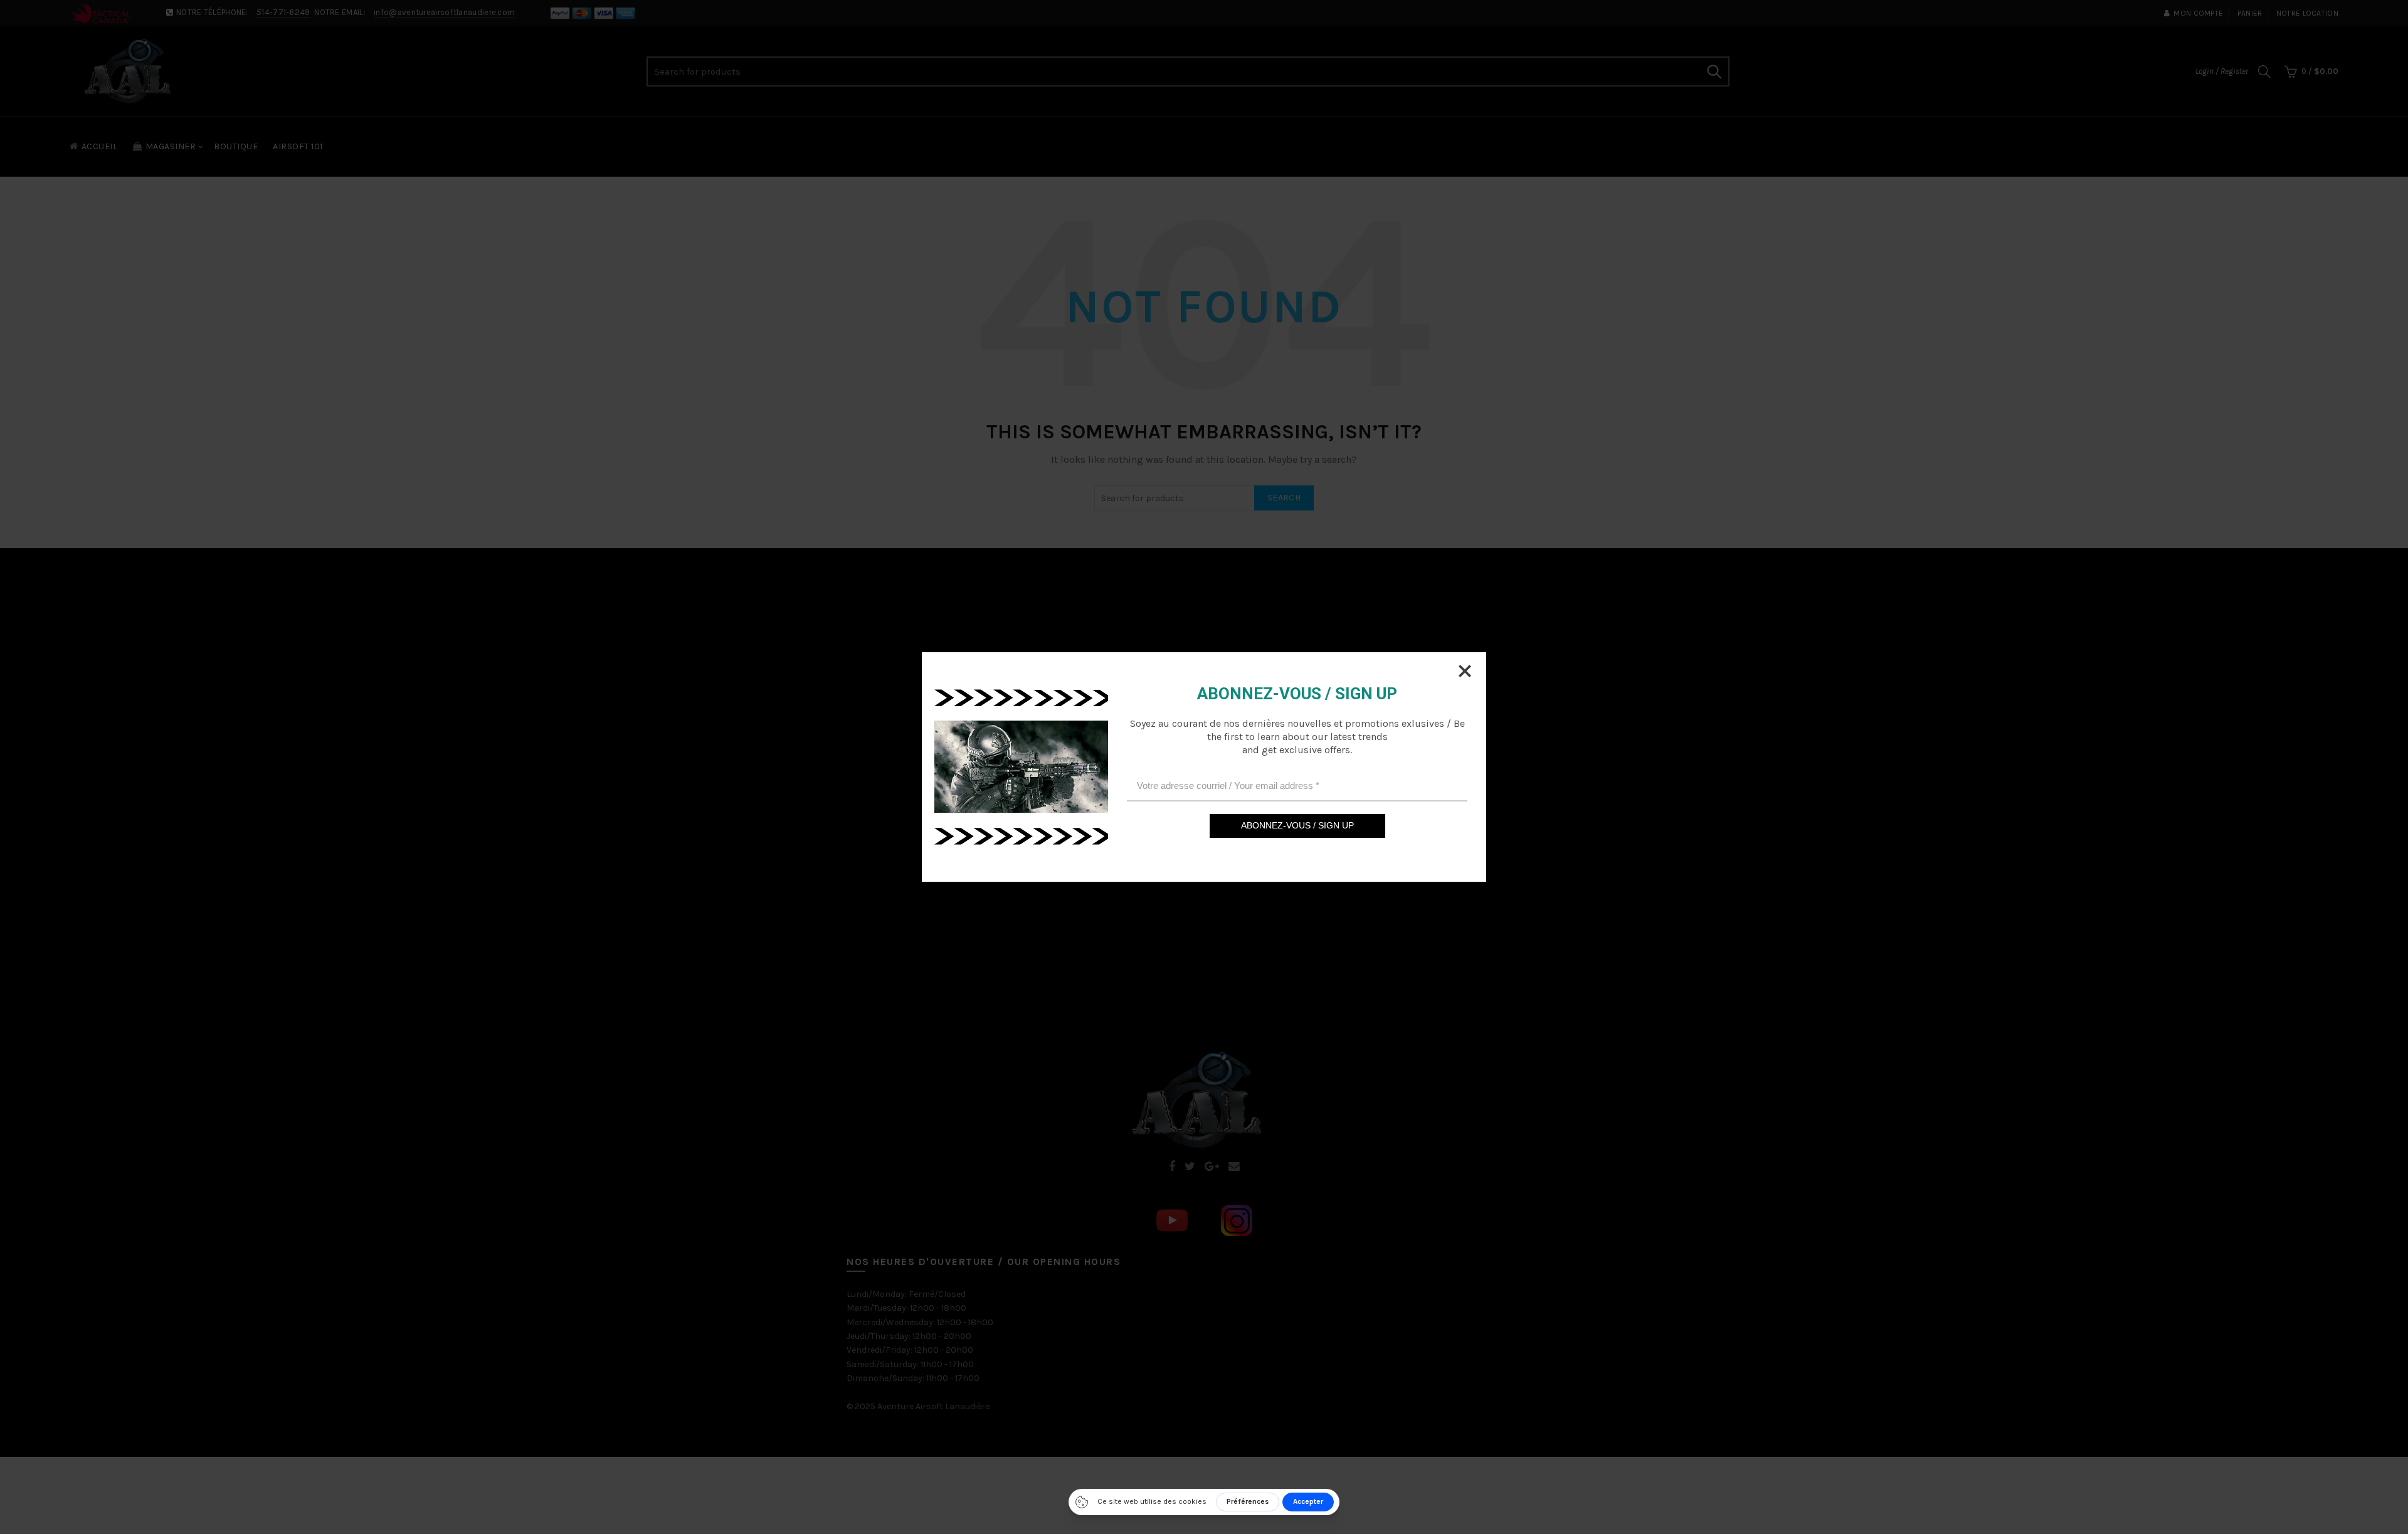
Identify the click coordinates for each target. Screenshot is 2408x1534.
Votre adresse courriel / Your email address (1228, 786)
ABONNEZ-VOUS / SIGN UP (1297, 825)
